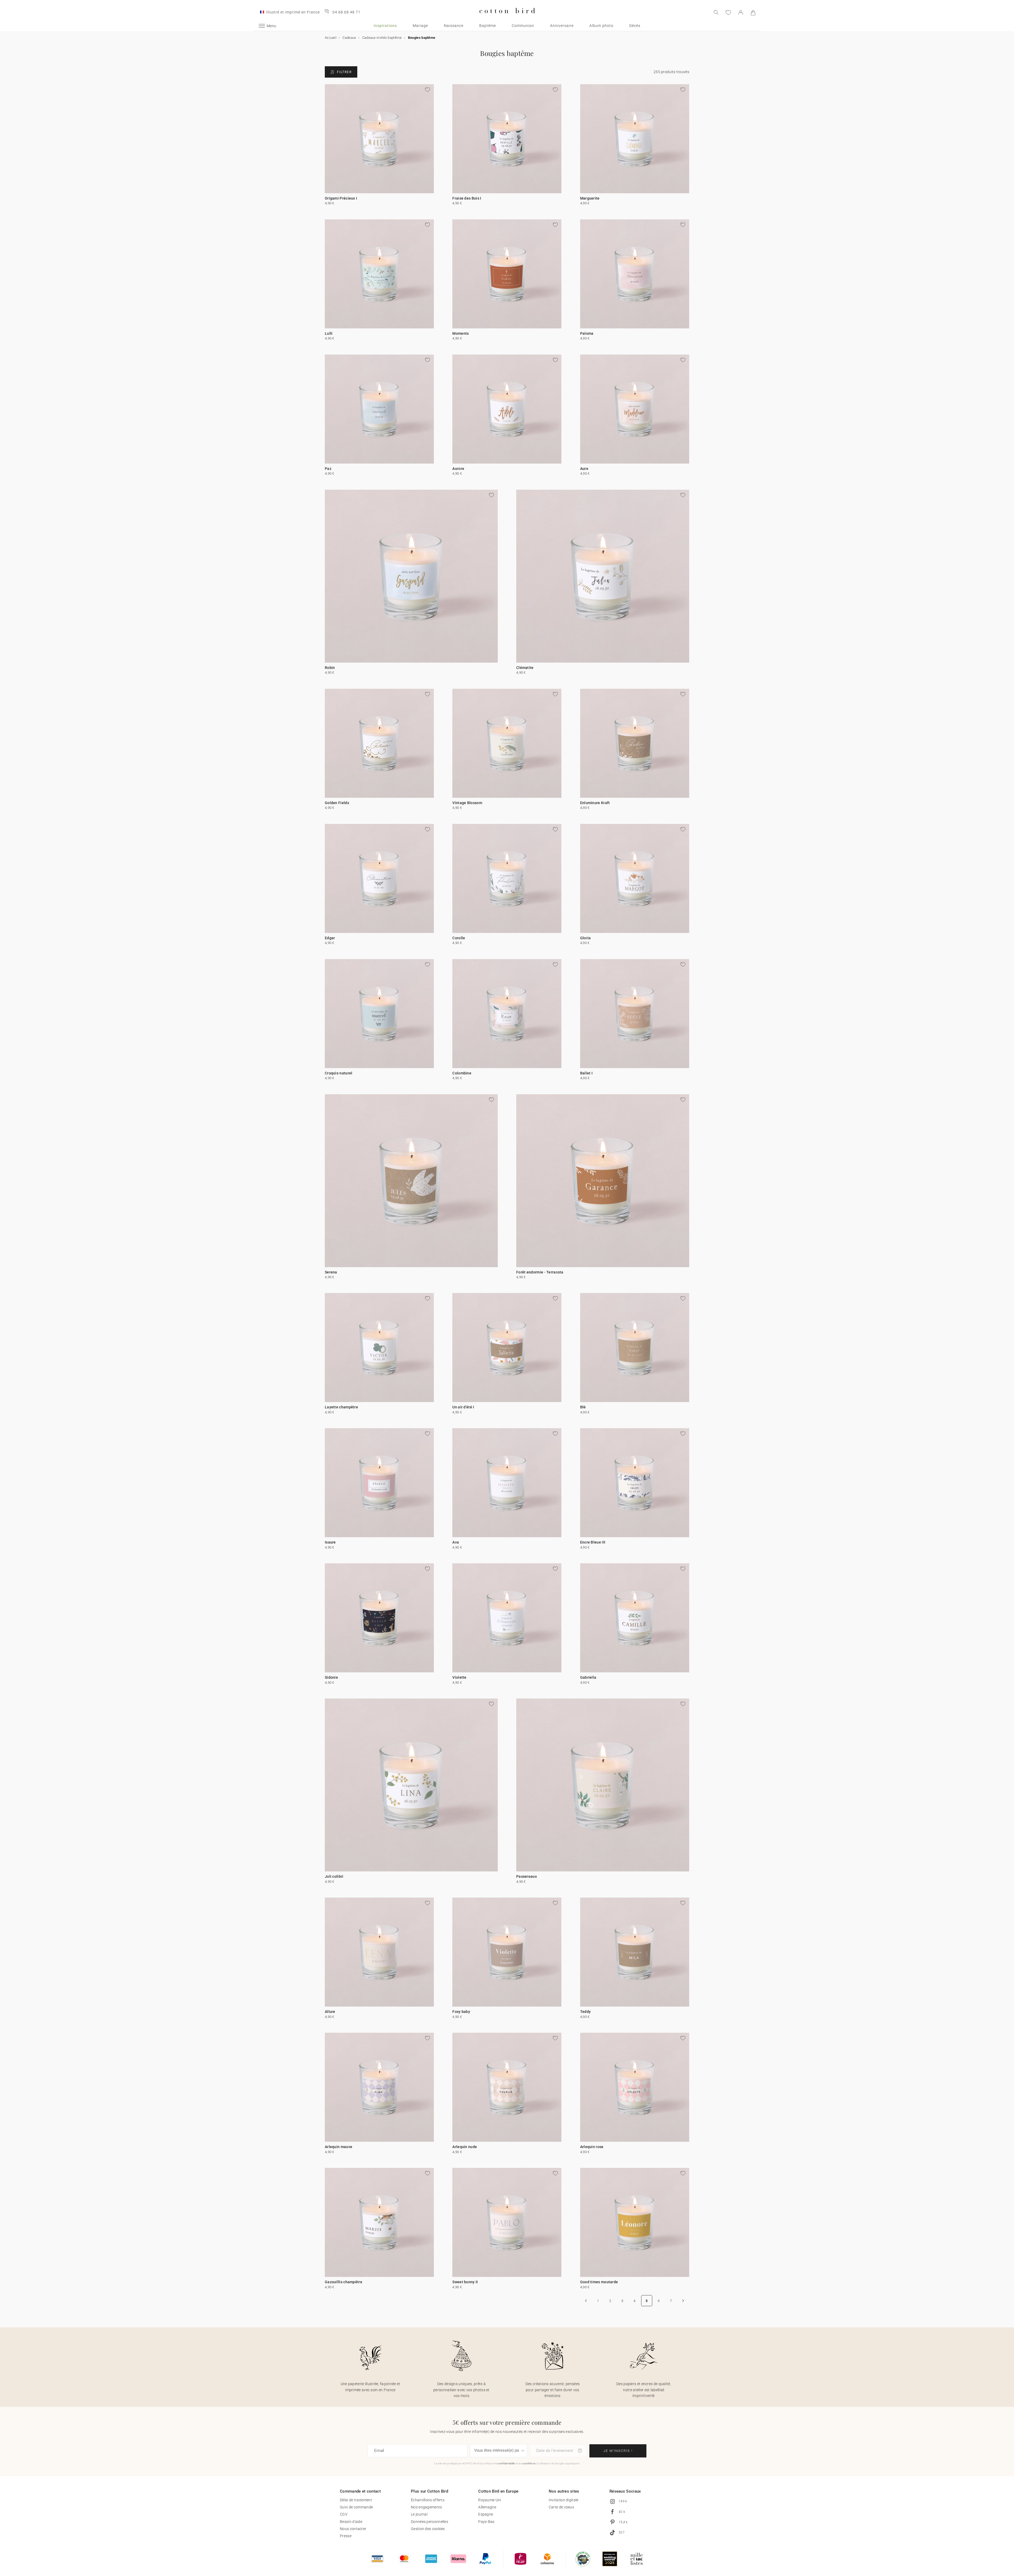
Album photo (601, 26)
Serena (331, 1272)
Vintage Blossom (467, 803)
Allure (330, 2012)
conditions (529, 2463)
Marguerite (590, 198)
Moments (461, 333)
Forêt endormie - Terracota (540, 1272)
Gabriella (588, 1677)
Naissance (454, 26)
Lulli (329, 333)
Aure (584, 469)
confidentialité (506, 2463)
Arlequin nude (465, 2147)
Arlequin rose (592, 2147)
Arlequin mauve (339, 2147)
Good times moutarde (599, 2282)
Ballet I (586, 1073)
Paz (328, 469)
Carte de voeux (561, 2507)
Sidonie (331, 1677)
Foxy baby (461, 2012)
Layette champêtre (341, 1407)
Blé (583, 1407)
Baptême (488, 26)
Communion (523, 26)
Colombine (462, 1073)
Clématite (525, 668)
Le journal (419, 2514)
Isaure (330, 1542)
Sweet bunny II (465, 2282)
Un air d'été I (463, 1407)
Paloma (587, 333)
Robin (330, 668)
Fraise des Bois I (467, 198)
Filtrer (344, 72)
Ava (456, 1542)
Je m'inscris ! (618, 2451)
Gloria (586, 938)
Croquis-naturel (339, 1073)
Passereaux (527, 1876)
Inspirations (385, 26)
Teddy (586, 2012)
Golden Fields (337, 803)
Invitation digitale (564, 2500)
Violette (459, 1677)
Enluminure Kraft (595, 803)
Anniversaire (562, 26)
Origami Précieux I (341, 198)
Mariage (420, 26)
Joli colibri (334, 1876)
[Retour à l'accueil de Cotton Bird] (507, 18)
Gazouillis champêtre (344, 2282)
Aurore (458, 469)
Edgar (330, 938)
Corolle (459, 938)
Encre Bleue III (593, 1542)
